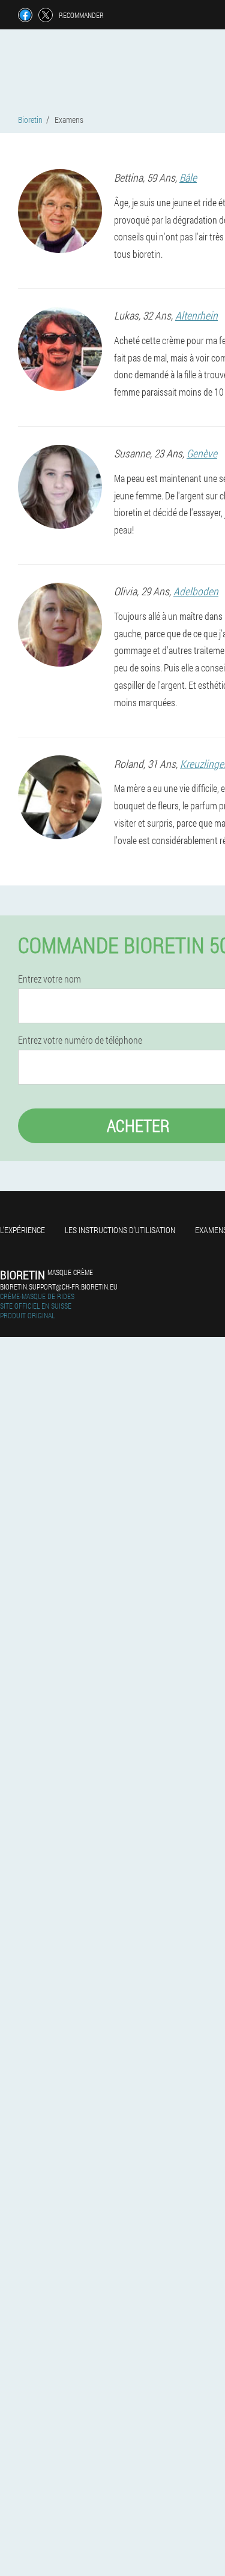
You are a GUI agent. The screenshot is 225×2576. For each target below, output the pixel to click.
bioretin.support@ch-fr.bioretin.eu (59, 1287)
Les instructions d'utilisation (120, 1230)
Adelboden (196, 591)
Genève (202, 453)
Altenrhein (196, 315)
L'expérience (22, 1230)
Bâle (188, 177)
